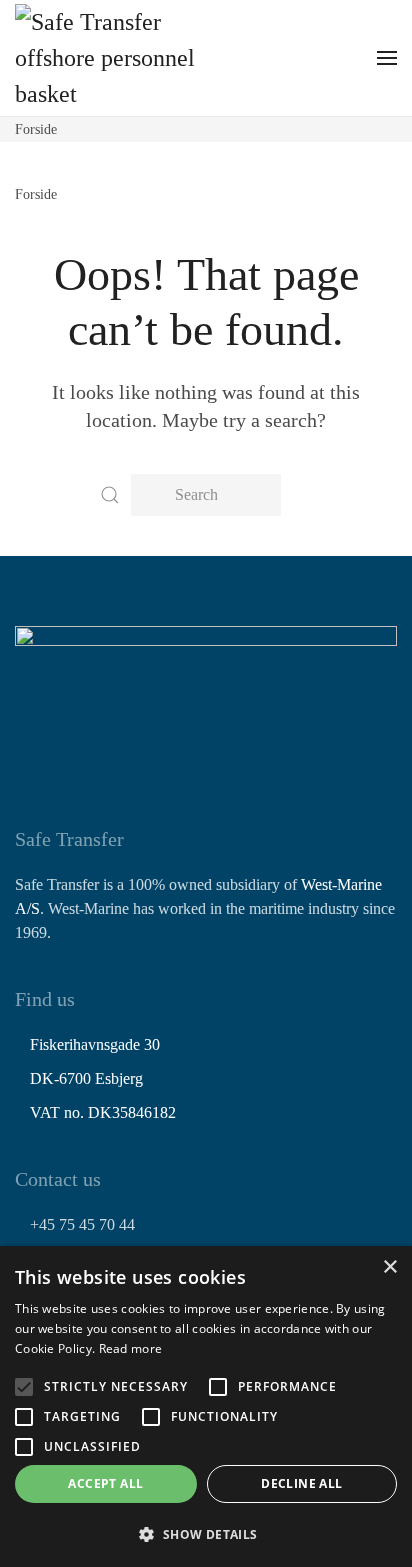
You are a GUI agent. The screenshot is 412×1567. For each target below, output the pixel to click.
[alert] (206, 1406)
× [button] (389, 1267)
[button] (387, 58)
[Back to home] (105, 58)
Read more (131, 1348)
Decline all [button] (301, 1483)
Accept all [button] (105, 1483)
